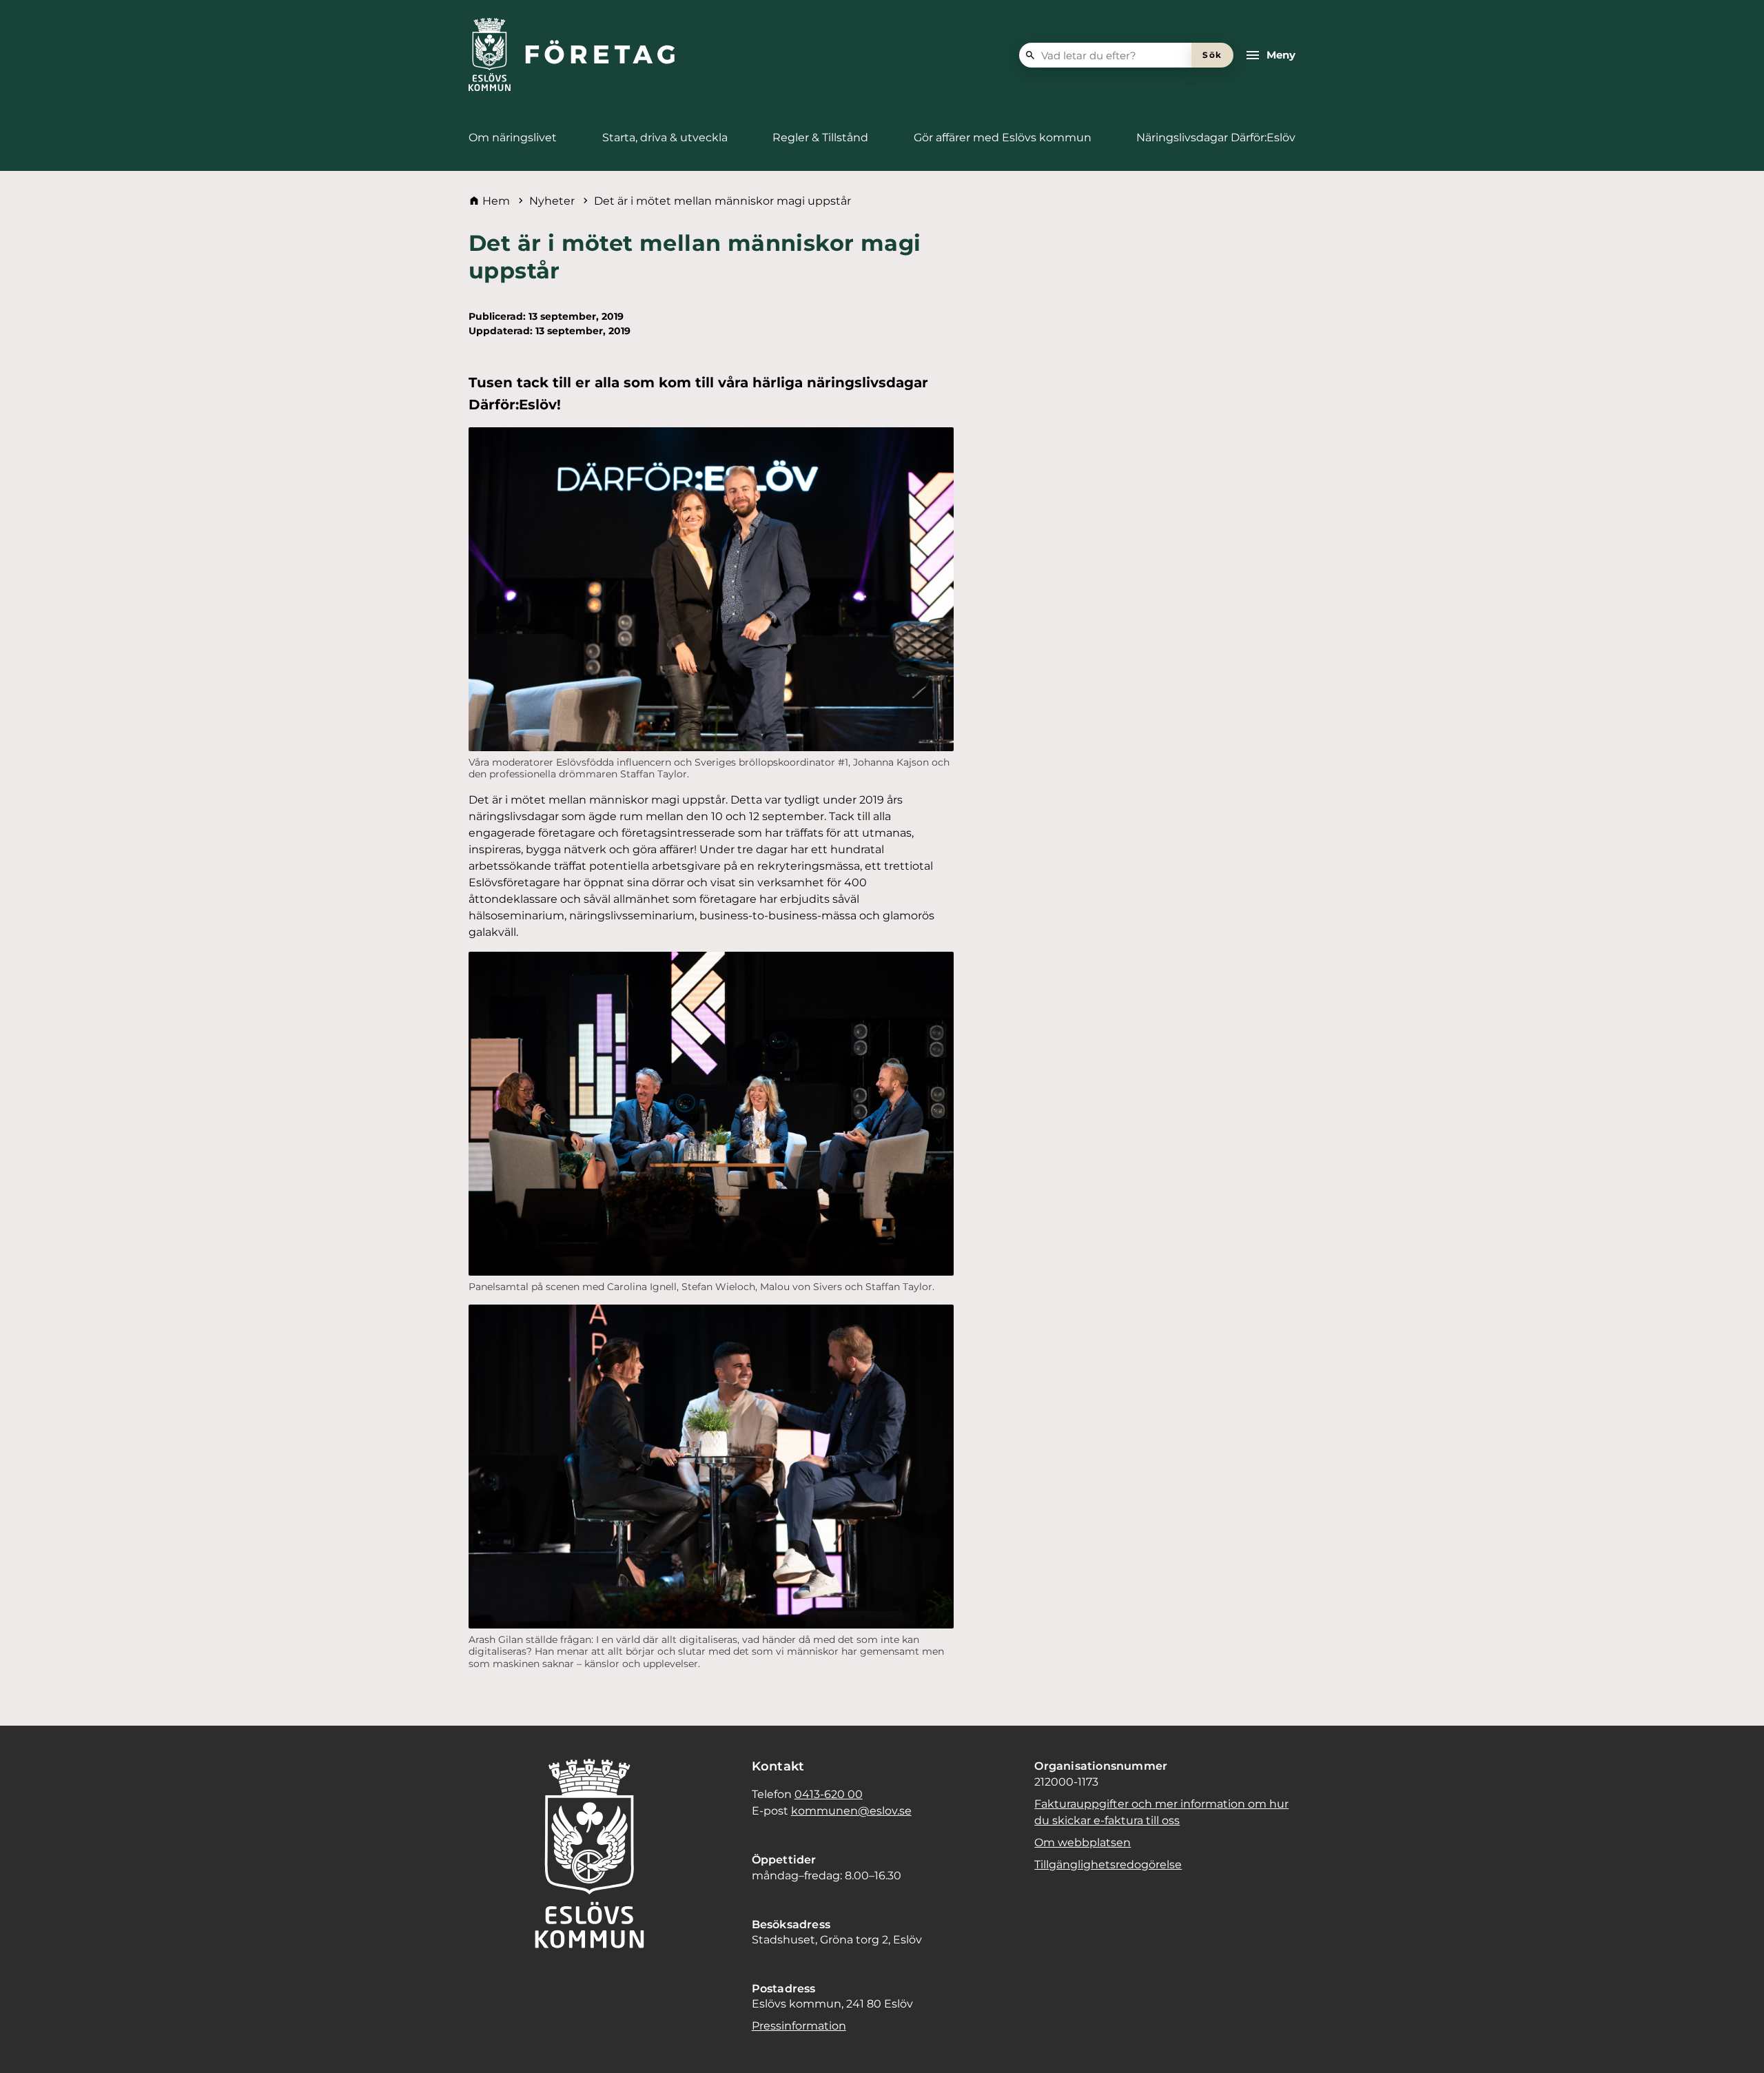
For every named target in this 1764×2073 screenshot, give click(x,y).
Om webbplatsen (1083, 1842)
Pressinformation (799, 2026)
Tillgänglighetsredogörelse (1108, 1865)
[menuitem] (513, 138)
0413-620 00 (829, 1794)
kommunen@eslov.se (851, 1811)
